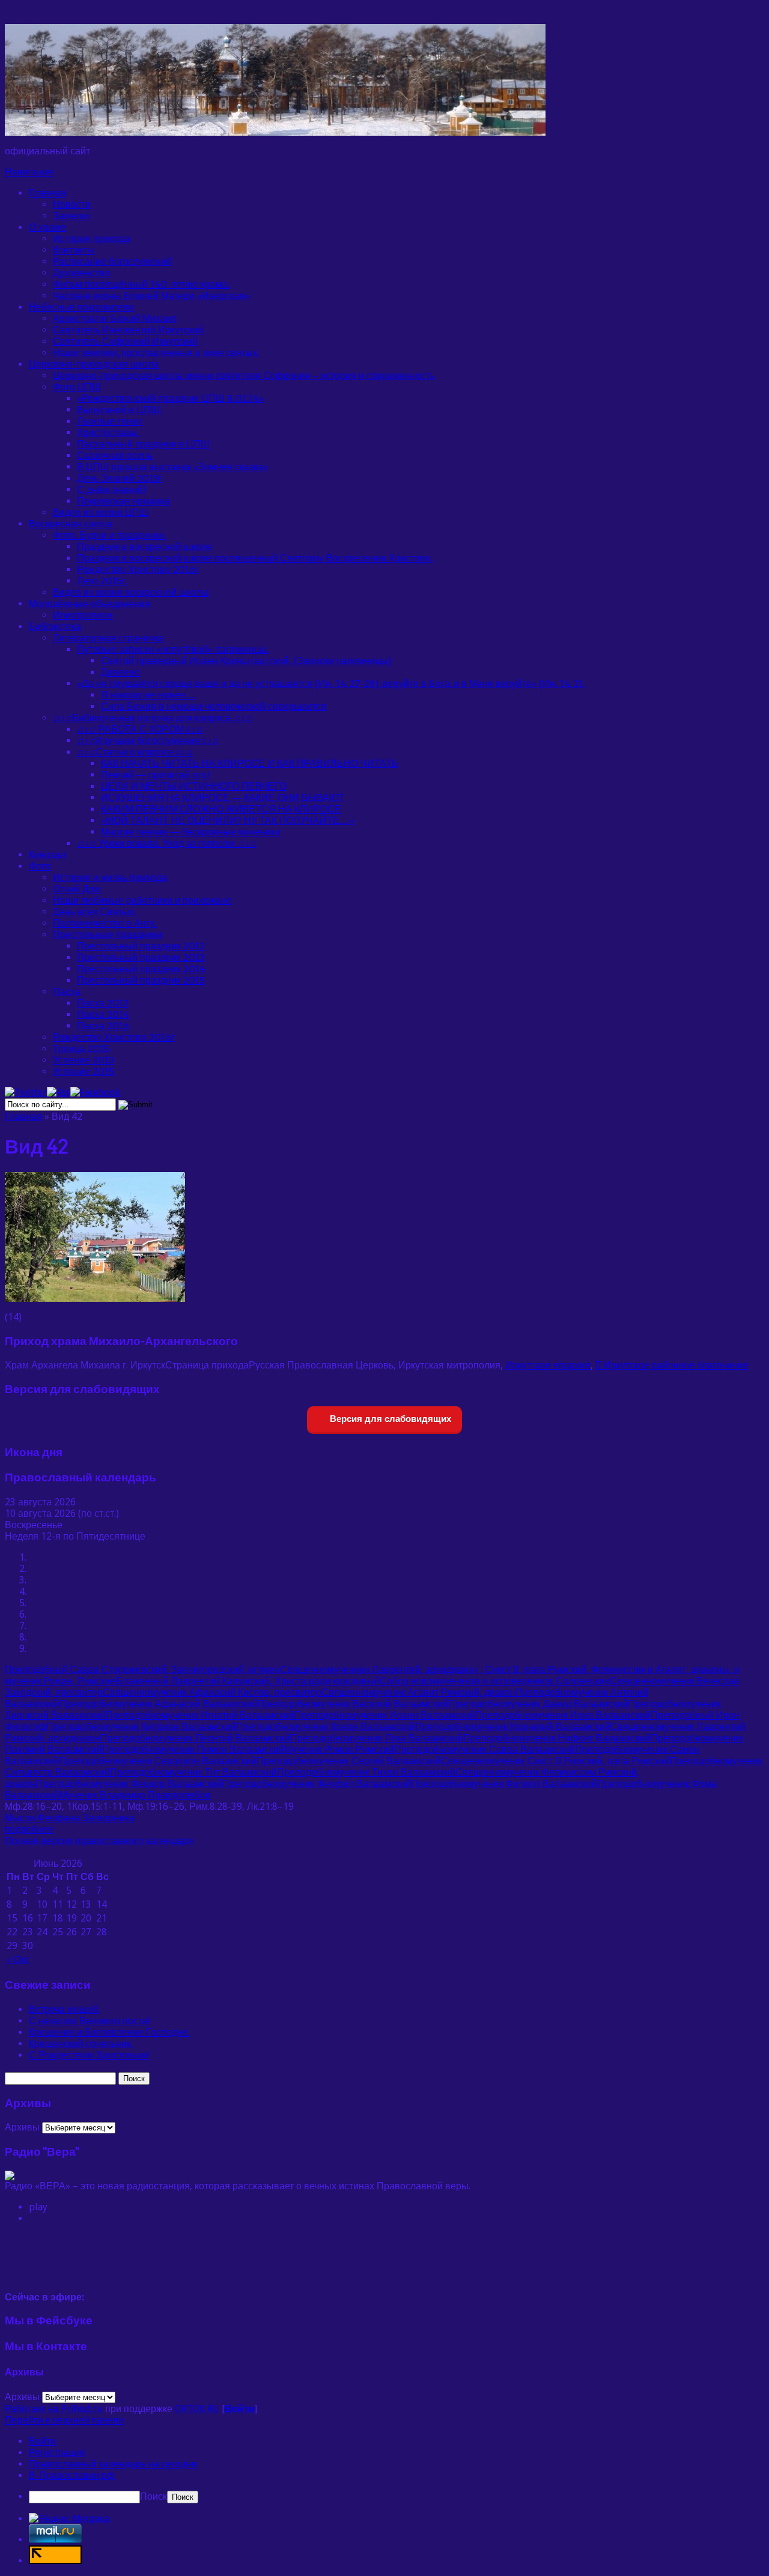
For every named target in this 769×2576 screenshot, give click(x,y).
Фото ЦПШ (77, 387)
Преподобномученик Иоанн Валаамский (385, 1715)
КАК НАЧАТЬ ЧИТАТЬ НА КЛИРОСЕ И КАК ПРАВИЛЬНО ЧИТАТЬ (250, 763)
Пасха (67, 992)
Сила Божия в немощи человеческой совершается (214, 706)
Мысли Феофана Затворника (70, 1818)
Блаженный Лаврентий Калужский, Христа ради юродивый (248, 1681)
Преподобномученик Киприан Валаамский (141, 1727)
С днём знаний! (111, 490)
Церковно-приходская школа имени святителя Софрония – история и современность (244, 376)
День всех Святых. (95, 912)
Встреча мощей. (64, 2009)
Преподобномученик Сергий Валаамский (349, 1761)
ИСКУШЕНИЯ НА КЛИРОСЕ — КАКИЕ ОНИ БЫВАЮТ (223, 798)
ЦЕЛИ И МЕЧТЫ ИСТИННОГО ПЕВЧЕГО (194, 786)
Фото (40, 866)
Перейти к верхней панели (64, 2420)
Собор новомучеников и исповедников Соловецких (495, 1681)
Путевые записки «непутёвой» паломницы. (173, 649)
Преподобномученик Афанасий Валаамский (159, 1704)
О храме (47, 227)
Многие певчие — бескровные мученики (191, 832)
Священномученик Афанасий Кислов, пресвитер (212, 1692)
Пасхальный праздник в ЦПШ (143, 444)
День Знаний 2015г (120, 478)
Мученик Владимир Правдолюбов (135, 1795)
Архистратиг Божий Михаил (115, 319)
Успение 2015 (84, 1072)
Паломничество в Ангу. (105, 923)
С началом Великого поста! (89, 2021)
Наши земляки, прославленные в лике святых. (157, 353)
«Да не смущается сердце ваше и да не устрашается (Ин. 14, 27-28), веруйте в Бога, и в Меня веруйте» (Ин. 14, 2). (331, 684)
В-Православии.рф (72, 2475)
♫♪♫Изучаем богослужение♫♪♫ (148, 741)
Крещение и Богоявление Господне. (109, 2032)
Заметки (71, 216)
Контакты (74, 250)
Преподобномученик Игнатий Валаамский (200, 1715)
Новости (72, 204)
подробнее (29, 1829)
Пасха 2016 (103, 1026)
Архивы (22, 2127)
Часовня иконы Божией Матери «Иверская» (151, 296)
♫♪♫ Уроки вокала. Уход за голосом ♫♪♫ (167, 843)
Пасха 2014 (103, 1014)
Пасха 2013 (103, 1003)
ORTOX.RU (197, 2409)
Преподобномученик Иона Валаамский (563, 1715)
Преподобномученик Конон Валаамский (326, 1727)
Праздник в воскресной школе (144, 547)
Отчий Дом (77, 889)
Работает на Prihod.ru (54, 2409)
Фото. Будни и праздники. (109, 535)
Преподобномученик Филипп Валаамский (504, 1784)
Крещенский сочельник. (81, 2044)
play (38, 2207)
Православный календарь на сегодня (113, 2464)
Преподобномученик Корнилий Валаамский (513, 1727)
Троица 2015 (81, 1049)
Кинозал (47, 855)
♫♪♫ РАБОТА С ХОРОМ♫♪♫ (140, 729)
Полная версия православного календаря (99, 1841)
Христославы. (108, 433)
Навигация (29, 172)
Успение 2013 (84, 1060)
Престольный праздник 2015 (141, 980)
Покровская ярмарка (123, 501)
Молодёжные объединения (90, 604)
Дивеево (120, 672)
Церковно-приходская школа (94, 364)
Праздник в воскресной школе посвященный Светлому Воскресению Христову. (255, 558)
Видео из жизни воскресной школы (131, 592)
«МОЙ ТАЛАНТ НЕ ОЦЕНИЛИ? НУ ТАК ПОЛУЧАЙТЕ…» (227, 821)
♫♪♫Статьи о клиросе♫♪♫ (135, 752)
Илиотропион (83, 615)
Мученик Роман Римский (339, 1749)
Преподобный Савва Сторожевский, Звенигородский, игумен (142, 1670)
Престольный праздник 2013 (141, 957)
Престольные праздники (108, 935)
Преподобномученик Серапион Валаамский (158, 1761)
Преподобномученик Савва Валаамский (485, 1749)
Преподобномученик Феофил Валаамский (317, 1784)
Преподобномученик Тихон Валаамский (366, 1772)
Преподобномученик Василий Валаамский (353, 1704)
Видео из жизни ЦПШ (101, 512)
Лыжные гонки (109, 421)
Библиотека (55, 627)
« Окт (18, 1960)
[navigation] (384, 2469)
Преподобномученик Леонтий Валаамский (195, 1738)
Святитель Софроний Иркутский (125, 341)
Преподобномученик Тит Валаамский (193, 1772)
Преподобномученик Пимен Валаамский (193, 1749)
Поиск (153, 2496)
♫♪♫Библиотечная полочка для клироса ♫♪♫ (153, 718)
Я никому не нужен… (148, 695)
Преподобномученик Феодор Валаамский (129, 1784)
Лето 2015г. (102, 581)
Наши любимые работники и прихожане (142, 900)
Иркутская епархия (548, 1365)
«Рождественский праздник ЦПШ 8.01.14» (170, 398)
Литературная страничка (108, 638)
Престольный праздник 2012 (141, 946)
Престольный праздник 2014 (141, 969)
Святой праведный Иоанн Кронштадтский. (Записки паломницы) (246, 661)
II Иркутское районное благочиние (672, 1365)
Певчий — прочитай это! (155, 775)
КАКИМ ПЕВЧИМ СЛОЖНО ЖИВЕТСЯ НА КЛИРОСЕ (221, 809)
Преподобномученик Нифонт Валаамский (557, 1738)
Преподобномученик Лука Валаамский (377, 1738)
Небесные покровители (81, 307)
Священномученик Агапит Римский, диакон (418, 1692)
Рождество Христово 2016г (138, 570)
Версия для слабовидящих (389, 1419)
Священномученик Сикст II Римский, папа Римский (555, 1761)
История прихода (92, 239)
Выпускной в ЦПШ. (120, 410)
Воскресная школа (71, 524)
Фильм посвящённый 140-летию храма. (141, 284)
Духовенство (82, 273)
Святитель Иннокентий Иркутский (128, 330)
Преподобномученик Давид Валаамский (538, 1704)
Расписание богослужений (112, 262)
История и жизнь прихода (110, 878)
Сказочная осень (115, 455)
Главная (47, 193)
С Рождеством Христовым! (89, 2055)
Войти (240, 2409)
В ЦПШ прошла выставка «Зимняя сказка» (172, 467)
